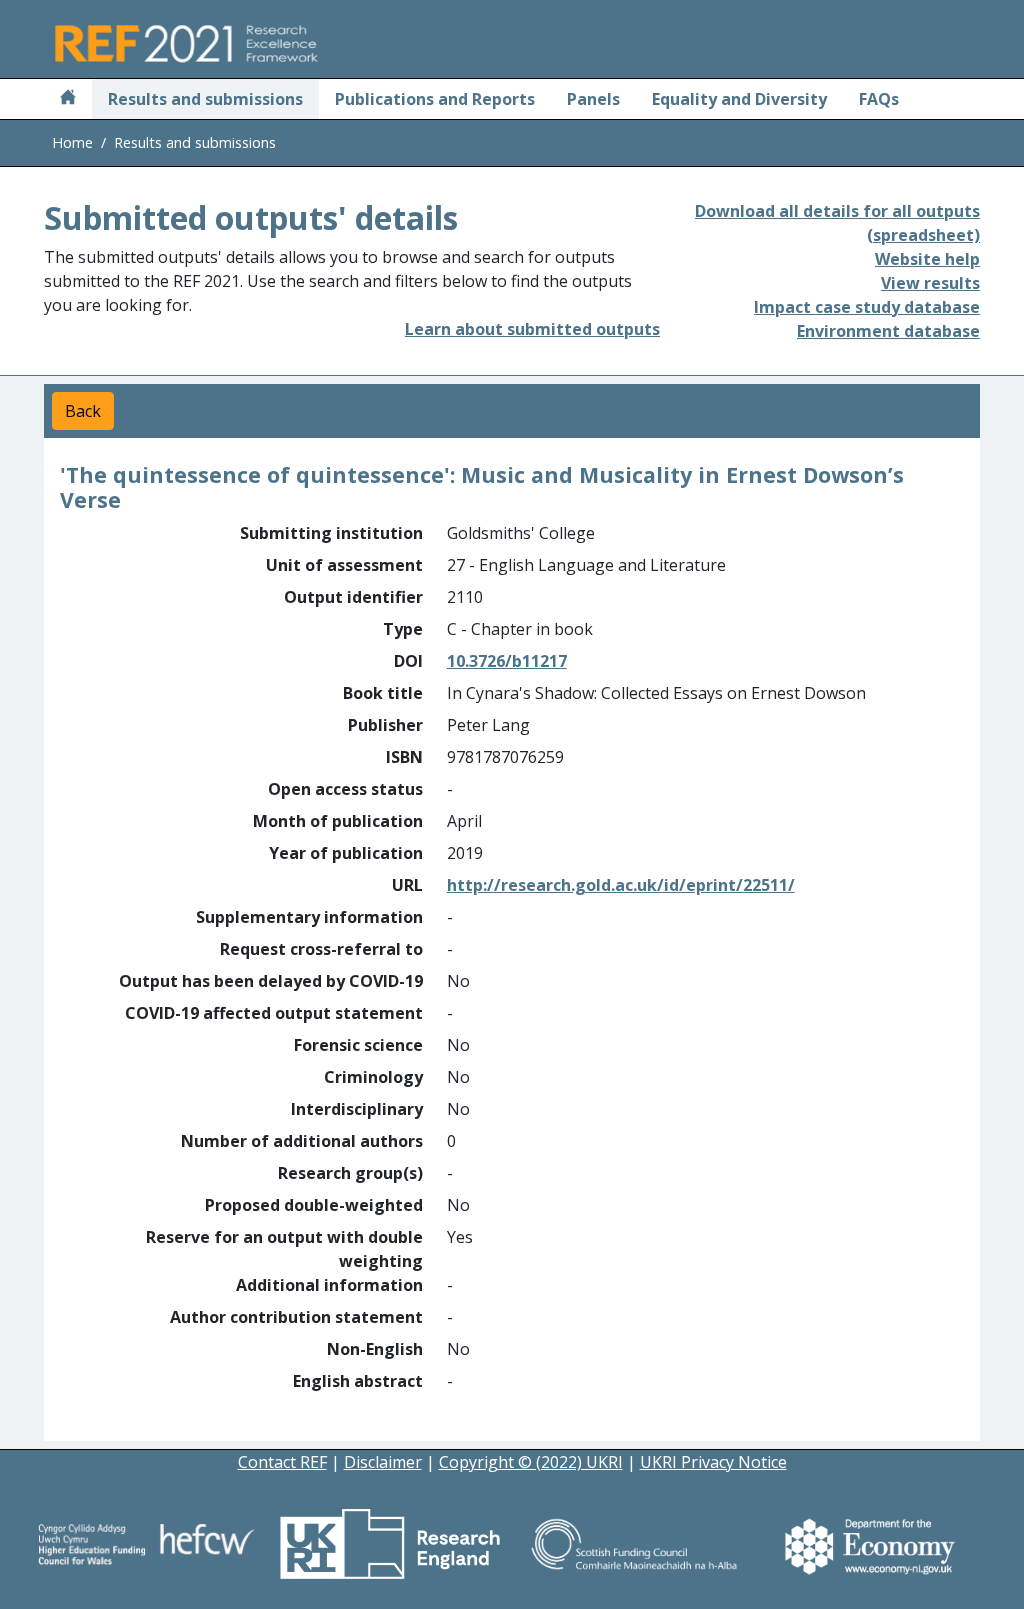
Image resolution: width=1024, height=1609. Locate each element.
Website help (927, 259)
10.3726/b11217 (507, 661)
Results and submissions (205, 99)
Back (83, 411)
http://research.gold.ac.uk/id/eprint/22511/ (621, 885)
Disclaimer (383, 1462)
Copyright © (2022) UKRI (531, 1462)
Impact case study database (867, 307)
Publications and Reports (435, 99)
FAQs (879, 99)
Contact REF (282, 1462)
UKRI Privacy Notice (713, 1462)
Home (72, 142)
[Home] (68, 99)
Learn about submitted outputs (532, 329)
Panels (593, 99)
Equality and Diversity (739, 99)
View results (930, 283)
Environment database (888, 331)
